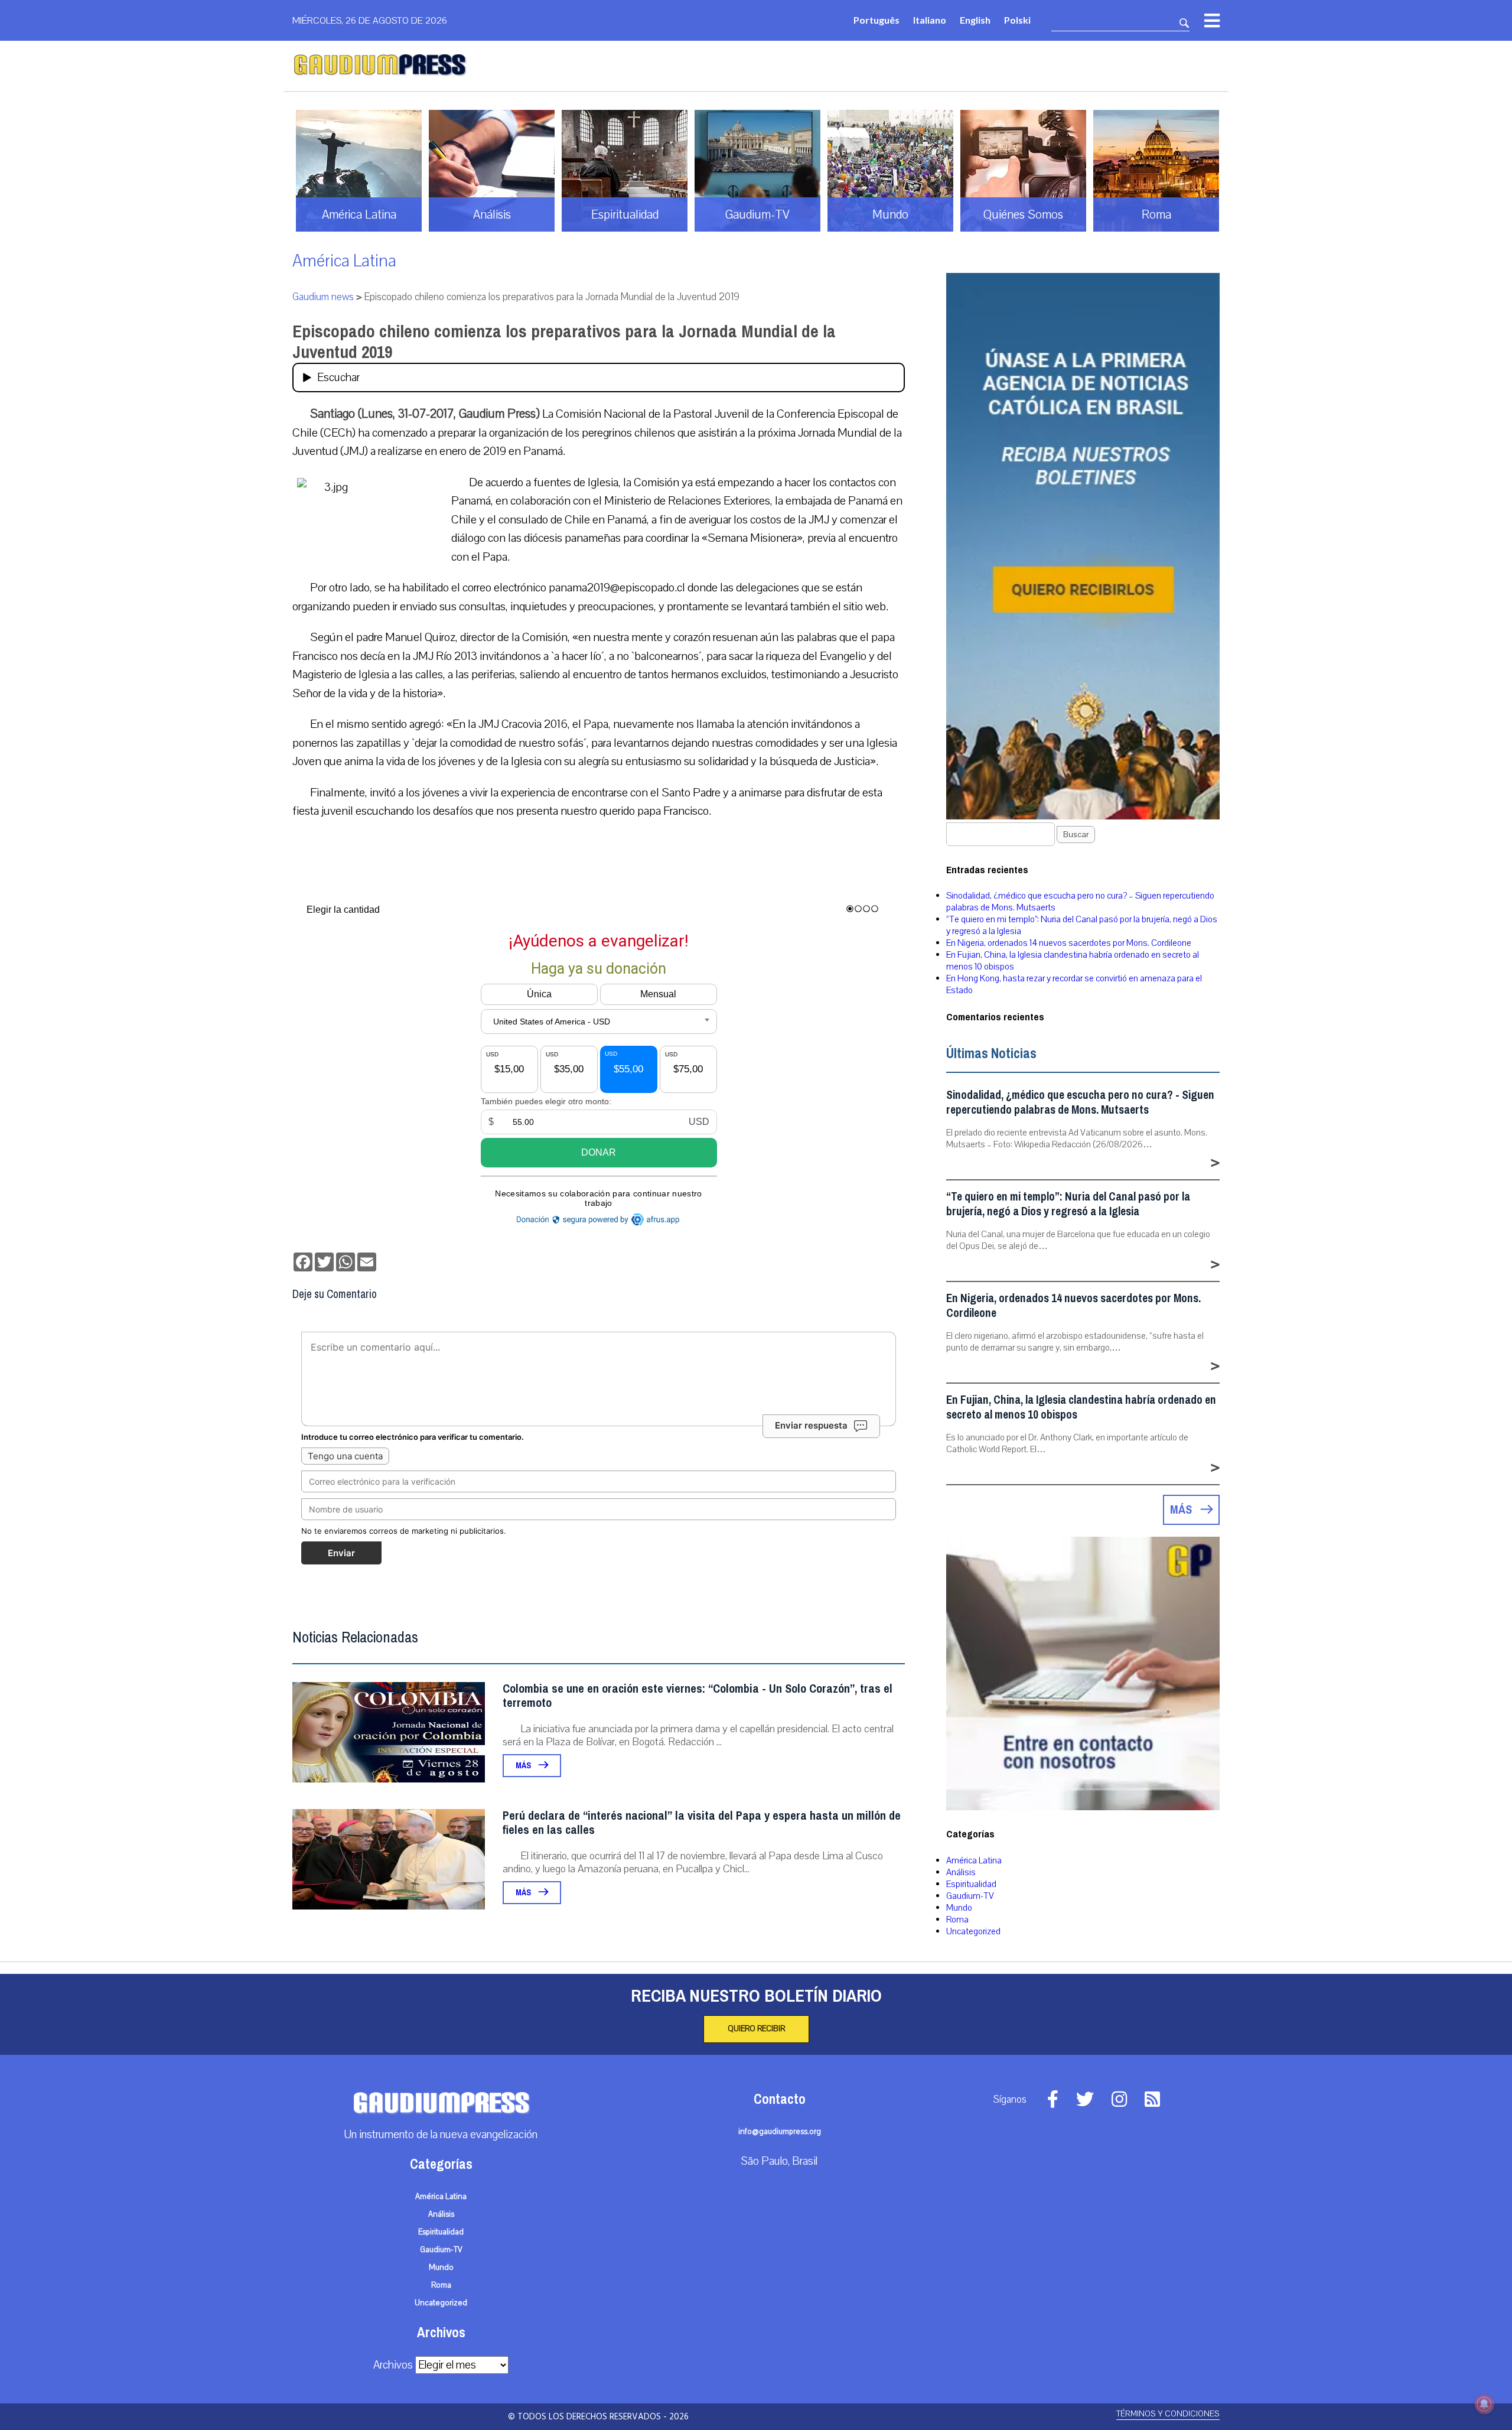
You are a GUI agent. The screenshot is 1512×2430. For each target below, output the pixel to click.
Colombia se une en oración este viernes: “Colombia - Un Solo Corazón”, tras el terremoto (698, 1696)
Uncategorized (973, 1931)
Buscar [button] (1076, 835)
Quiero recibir (756, 2029)
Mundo (959, 1908)
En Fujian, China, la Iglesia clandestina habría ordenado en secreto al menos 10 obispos (1081, 1407)
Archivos (393, 2365)
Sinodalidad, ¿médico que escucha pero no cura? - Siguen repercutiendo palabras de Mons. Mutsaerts (1080, 1102)
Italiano (930, 20)
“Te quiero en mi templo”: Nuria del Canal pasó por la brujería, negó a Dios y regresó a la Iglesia (1068, 1204)
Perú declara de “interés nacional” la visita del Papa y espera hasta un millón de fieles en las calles (702, 1823)
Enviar (341, 1553)
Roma (957, 1920)
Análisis (961, 1872)
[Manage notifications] (1484, 2404)
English (975, 20)
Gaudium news (323, 297)
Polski (1017, 20)
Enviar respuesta (811, 1425)
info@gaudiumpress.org (780, 2132)
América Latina (344, 261)
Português (876, 20)
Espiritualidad (971, 1884)
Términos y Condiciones (1168, 2414)
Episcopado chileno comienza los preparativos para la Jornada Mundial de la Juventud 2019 (564, 342)
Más (524, 1766)
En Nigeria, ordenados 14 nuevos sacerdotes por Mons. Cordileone (1069, 943)
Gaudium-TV (970, 1896)
